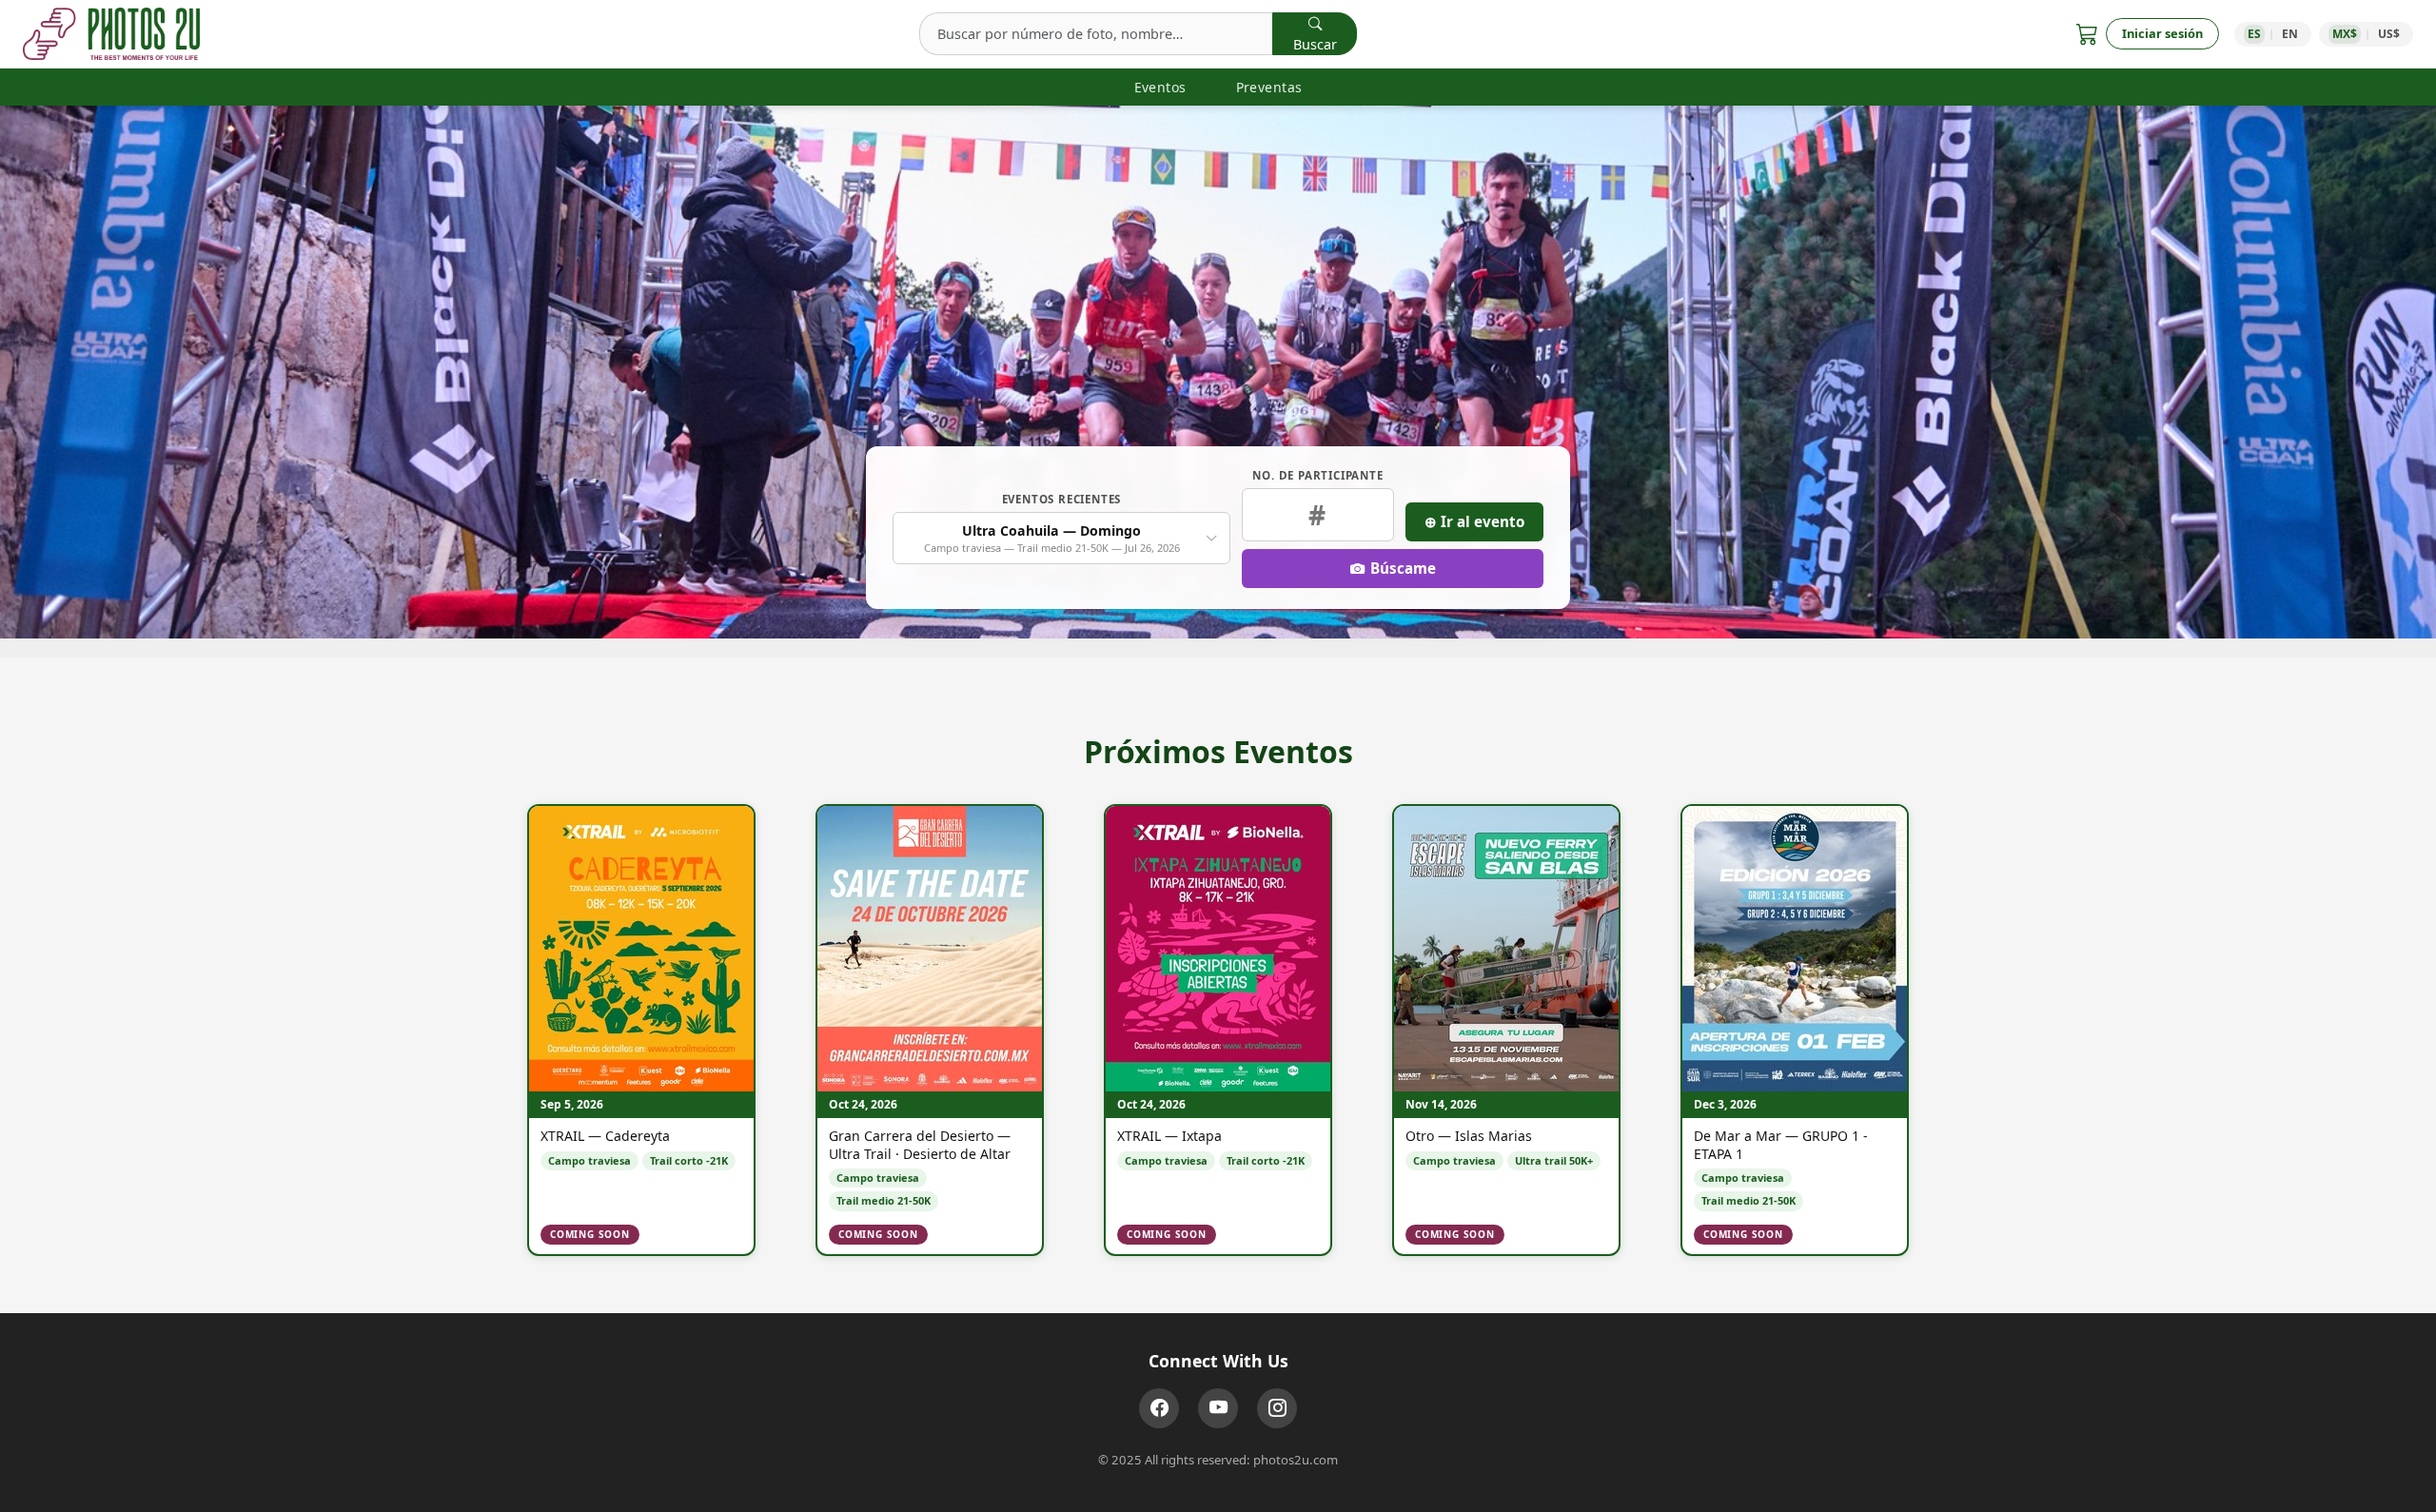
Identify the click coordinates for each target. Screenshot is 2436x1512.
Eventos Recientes (1062, 499)
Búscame (1403, 568)
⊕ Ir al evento (1474, 521)
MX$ (2345, 34)
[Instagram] (1277, 1408)
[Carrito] (2087, 34)
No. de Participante (1317, 475)
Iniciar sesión (2162, 33)
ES (2254, 34)
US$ (2389, 34)
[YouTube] (1218, 1408)
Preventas (1269, 87)
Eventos (1160, 87)
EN (2290, 34)
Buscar (1315, 44)
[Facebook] (1159, 1408)
